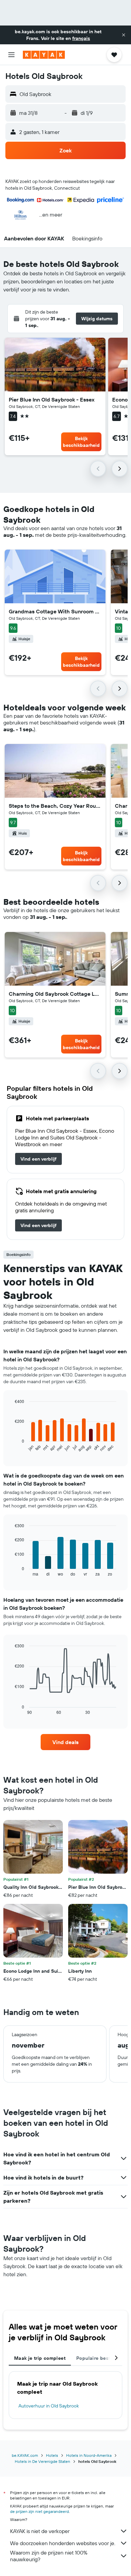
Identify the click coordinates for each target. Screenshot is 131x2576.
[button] (124, 35)
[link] (38, 1159)
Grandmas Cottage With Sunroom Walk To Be (55, 611)
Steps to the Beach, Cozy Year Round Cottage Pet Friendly (55, 806)
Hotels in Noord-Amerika (89, 2455)
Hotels (52, 2455)
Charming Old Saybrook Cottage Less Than (55, 994)
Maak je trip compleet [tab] (40, 2358)
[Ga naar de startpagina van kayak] (44, 55)
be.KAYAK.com (25, 2455)
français (81, 38)
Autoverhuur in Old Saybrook (49, 2406)
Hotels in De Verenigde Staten (42, 2461)
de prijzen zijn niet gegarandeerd (39, 2511)
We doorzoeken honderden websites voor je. (63, 2543)
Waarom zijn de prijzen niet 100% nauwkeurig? (49, 2556)
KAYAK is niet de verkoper (40, 2531)
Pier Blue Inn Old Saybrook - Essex (52, 400)
